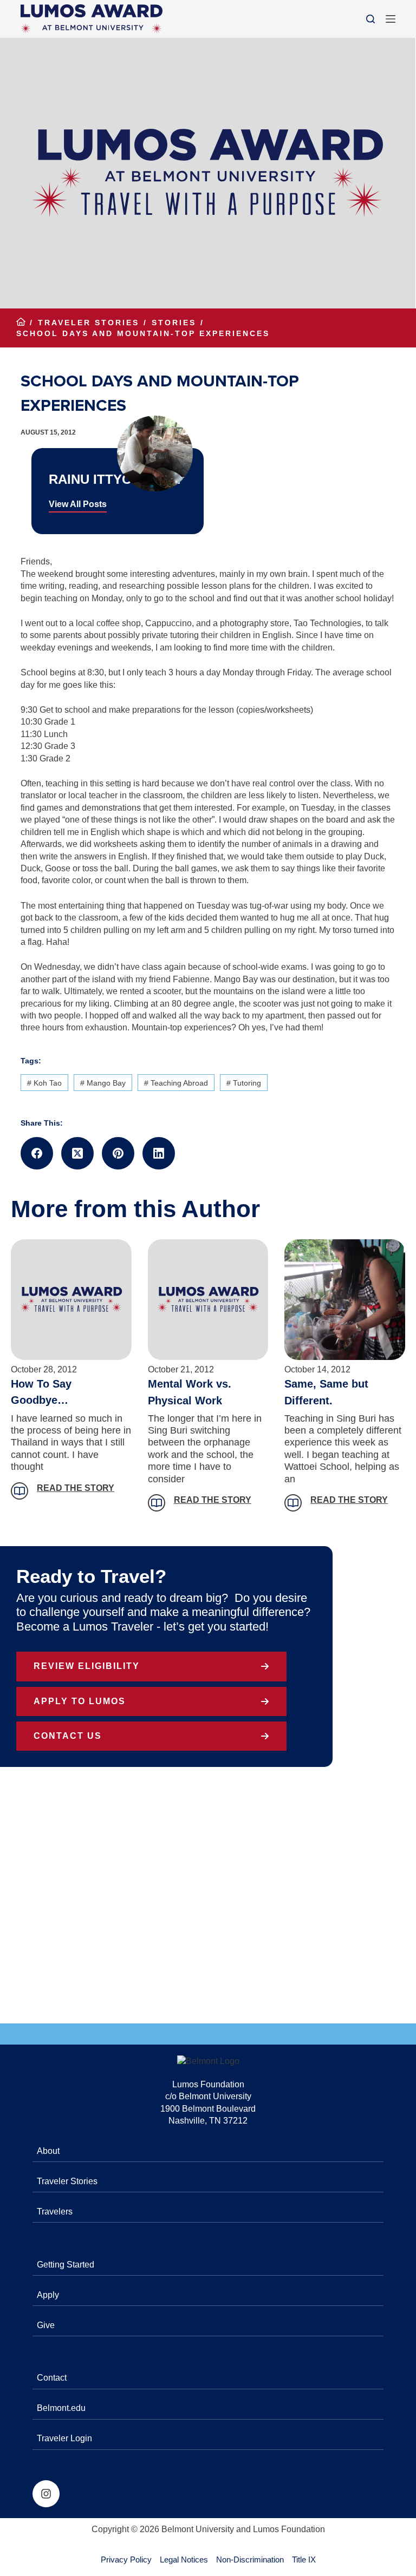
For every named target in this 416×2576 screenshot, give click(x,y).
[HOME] (21, 323)
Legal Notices (184, 2559)
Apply (48, 2295)
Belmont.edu (61, 2408)
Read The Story (76, 1488)
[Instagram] (46, 2494)
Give (46, 2325)
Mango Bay (103, 1083)
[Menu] (391, 19)
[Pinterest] (118, 1153)
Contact (52, 2378)
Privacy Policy (126, 2559)
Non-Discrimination (250, 2559)
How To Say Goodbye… (41, 1392)
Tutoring (244, 1083)
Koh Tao (44, 1083)
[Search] (370, 19)
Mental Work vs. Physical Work (190, 1392)
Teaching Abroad (176, 1083)
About (48, 2151)
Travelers (55, 2212)
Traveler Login (64, 2438)
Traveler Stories (67, 2181)
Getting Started (66, 2265)
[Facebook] (37, 1153)
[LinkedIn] (159, 1153)
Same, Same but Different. (326, 1392)
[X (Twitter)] (77, 1153)
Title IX (304, 2559)
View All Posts (78, 504)
